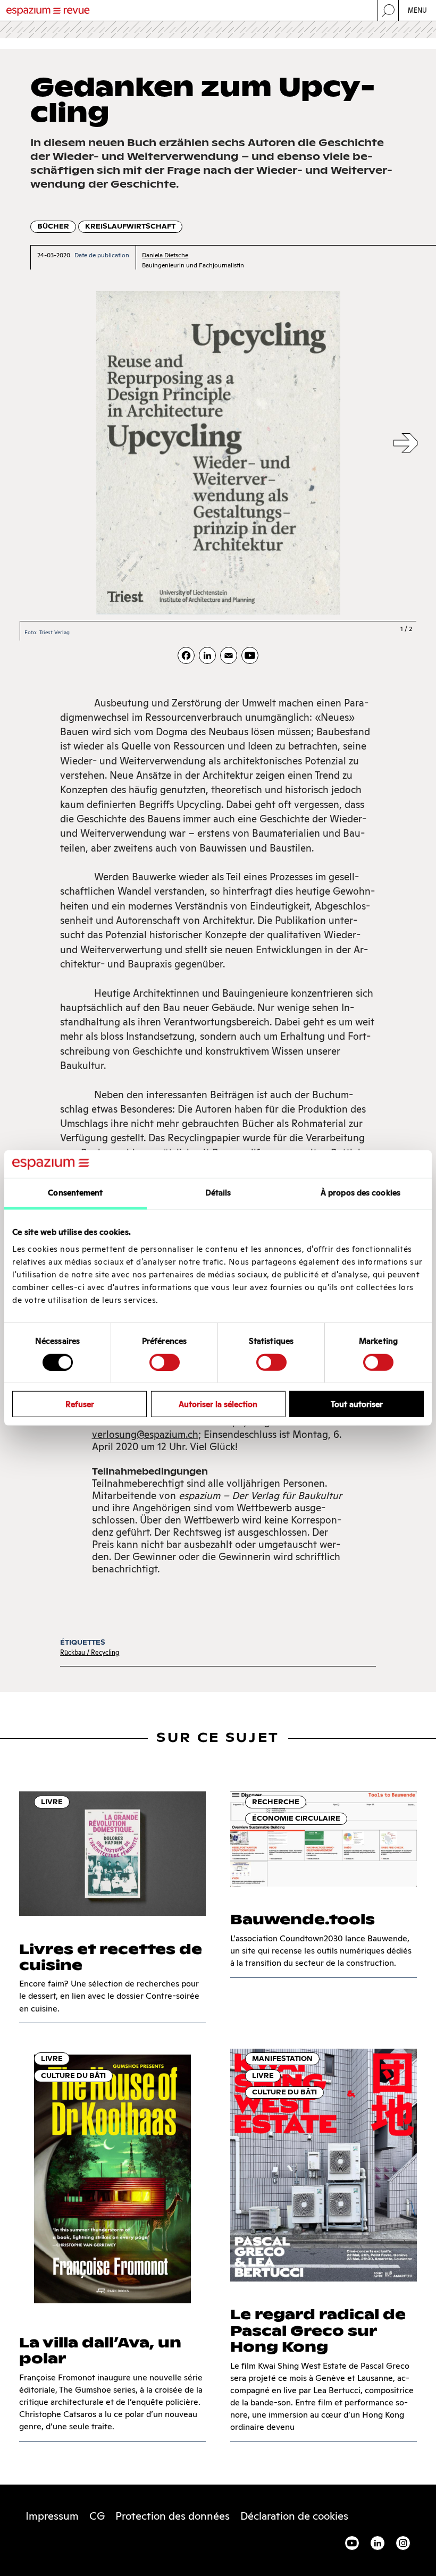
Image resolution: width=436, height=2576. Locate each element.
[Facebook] (186, 655)
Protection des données (173, 2516)
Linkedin (378, 2543)
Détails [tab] (218, 1193)
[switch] (165, 1362)
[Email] (229, 655)
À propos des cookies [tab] (360, 1193)
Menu (418, 10)
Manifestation (282, 2059)
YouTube (352, 2543)
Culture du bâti (73, 2076)
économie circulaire (296, 1818)
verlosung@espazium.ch (145, 1434)
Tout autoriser (357, 1404)
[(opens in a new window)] (250, 655)
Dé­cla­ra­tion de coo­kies (294, 2516)
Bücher (53, 226)
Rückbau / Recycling (90, 1652)
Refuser (80, 1404)
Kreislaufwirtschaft (130, 226)
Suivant (406, 444)
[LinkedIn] (207, 655)
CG (97, 2516)
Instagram (403, 2543)
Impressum (52, 2516)
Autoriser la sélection (218, 1404)
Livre (52, 1802)
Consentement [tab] (75, 1193)
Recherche (276, 1802)
